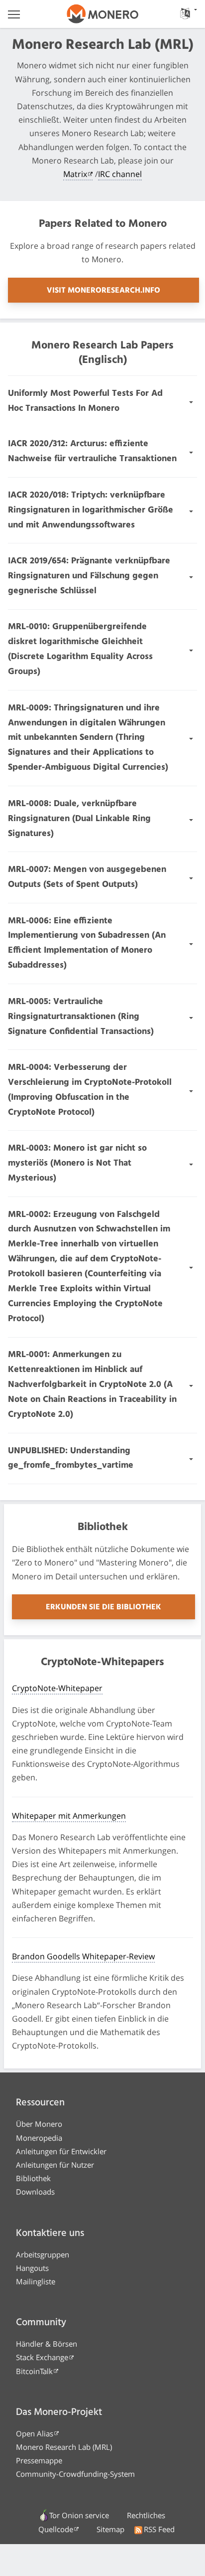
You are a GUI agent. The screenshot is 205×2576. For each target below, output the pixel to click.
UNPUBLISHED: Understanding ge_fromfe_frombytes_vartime (71, 1459)
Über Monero (39, 2124)
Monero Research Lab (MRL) (64, 2447)
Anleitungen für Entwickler (61, 2151)
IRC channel (120, 174)
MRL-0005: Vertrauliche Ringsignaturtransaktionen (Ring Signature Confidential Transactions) (81, 1017)
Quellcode (56, 2529)
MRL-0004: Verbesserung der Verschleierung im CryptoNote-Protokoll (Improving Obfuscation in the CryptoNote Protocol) (90, 1090)
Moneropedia (39, 2138)
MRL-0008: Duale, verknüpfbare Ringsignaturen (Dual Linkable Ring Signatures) (79, 819)
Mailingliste (36, 2281)
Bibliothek (33, 2178)
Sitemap (110, 2529)
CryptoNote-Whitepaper (57, 1688)
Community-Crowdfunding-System (75, 2474)
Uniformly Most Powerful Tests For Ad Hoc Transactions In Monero (85, 401)
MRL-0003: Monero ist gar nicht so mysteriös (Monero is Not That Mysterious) (77, 1163)
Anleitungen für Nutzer (55, 2165)
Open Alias (35, 2433)
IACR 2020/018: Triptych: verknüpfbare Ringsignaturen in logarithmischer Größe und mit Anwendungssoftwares (91, 510)
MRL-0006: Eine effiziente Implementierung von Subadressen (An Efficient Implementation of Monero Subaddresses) (87, 944)
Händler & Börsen (47, 2344)
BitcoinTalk (34, 2371)
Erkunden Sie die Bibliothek (103, 1607)
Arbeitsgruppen (43, 2254)
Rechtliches (146, 2515)
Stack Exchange (42, 2357)
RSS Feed (159, 2529)
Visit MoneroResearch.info (103, 291)
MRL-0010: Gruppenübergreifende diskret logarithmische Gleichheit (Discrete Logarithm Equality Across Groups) (80, 649)
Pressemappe (39, 2460)
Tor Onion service (79, 2515)
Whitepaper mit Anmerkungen (69, 1816)
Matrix (75, 174)
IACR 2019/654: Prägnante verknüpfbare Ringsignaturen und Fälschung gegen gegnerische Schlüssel (89, 576)
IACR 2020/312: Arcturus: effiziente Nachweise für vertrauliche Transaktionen (92, 451)
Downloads (35, 2192)
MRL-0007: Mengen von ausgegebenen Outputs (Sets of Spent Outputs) (87, 877)
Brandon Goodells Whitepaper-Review (83, 1956)
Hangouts (32, 2268)
